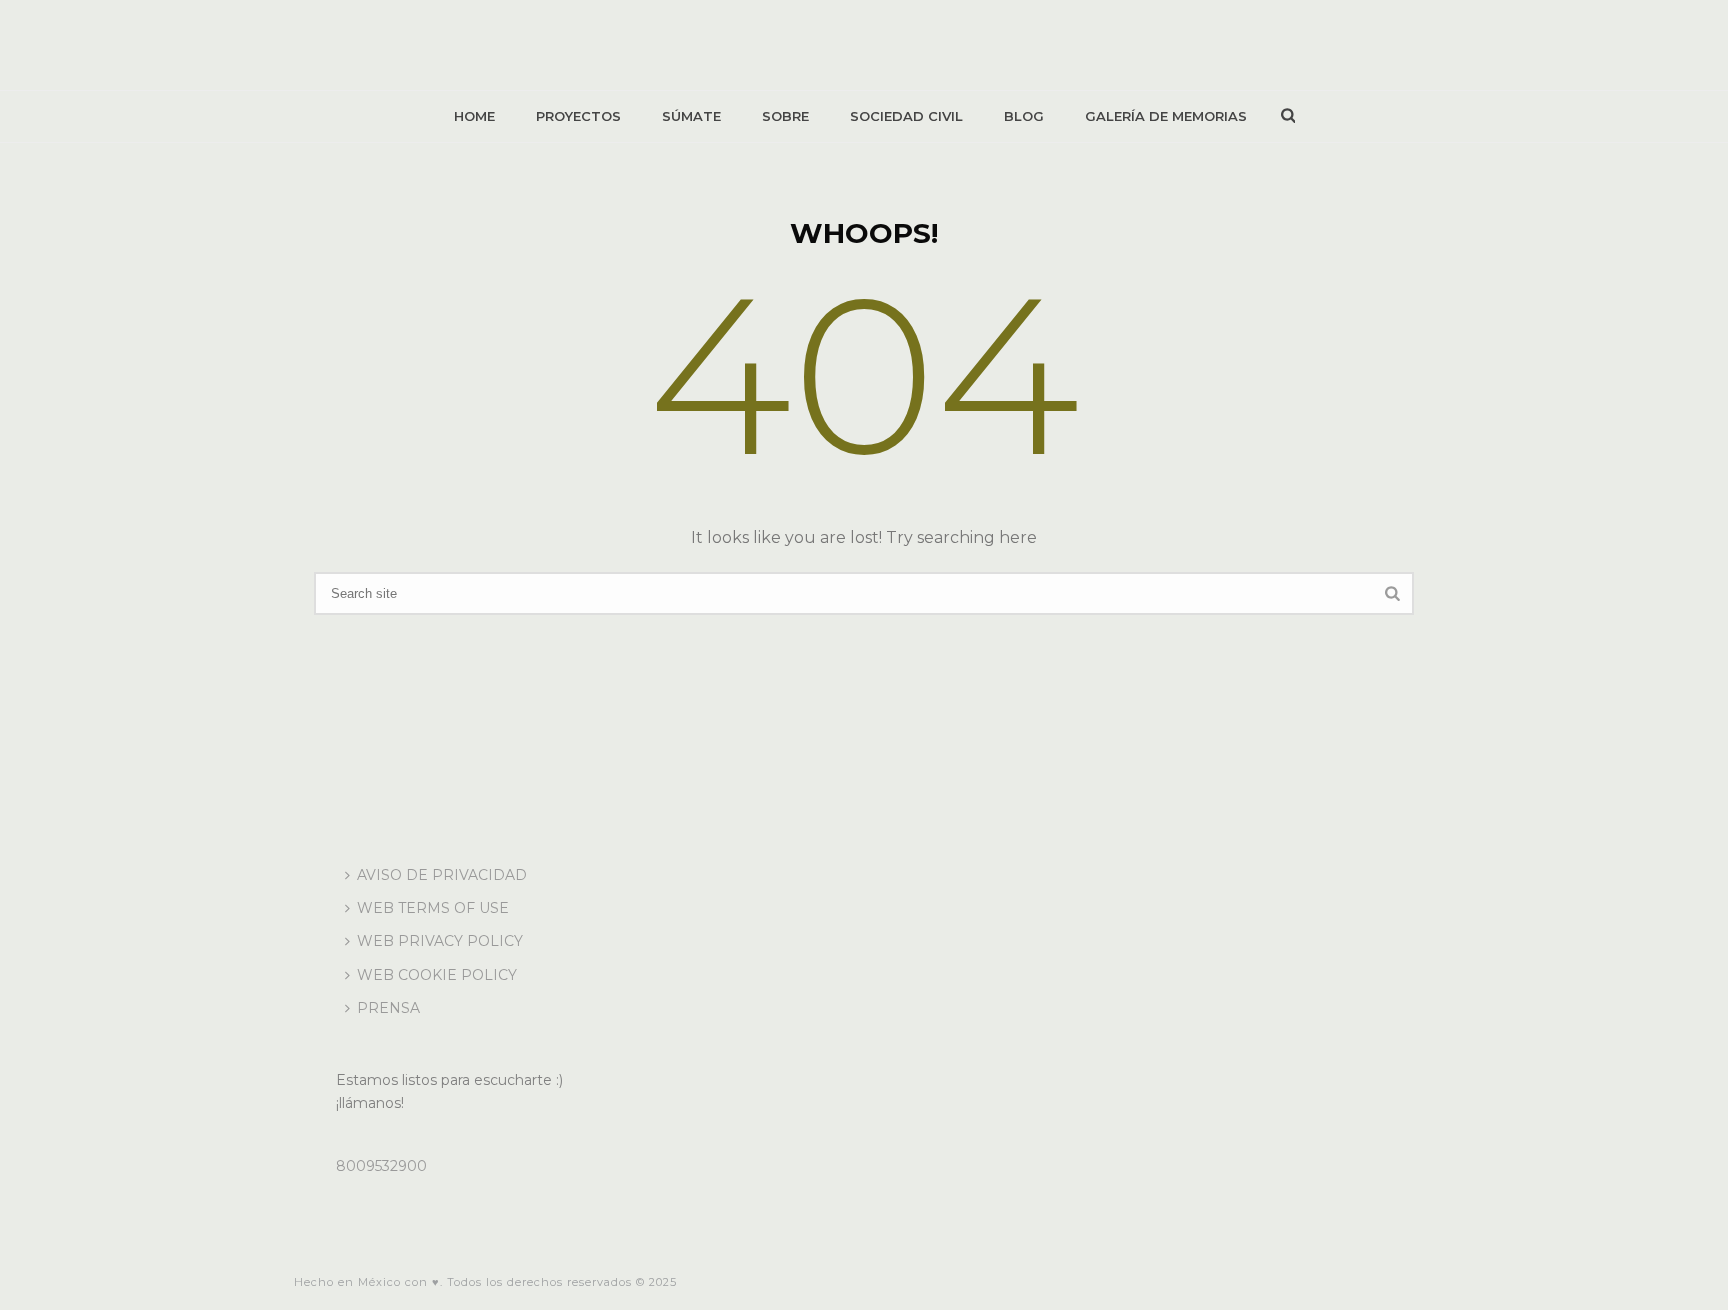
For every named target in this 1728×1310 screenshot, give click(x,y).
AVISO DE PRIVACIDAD (442, 875)
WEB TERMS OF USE (433, 908)
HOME (474, 116)
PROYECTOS (578, 116)
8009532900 (381, 1166)
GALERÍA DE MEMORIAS (1166, 116)
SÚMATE (691, 116)
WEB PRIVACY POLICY (440, 941)
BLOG (1024, 116)
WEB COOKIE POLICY (437, 975)
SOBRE (785, 116)
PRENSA (388, 1008)
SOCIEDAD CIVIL (906, 116)
